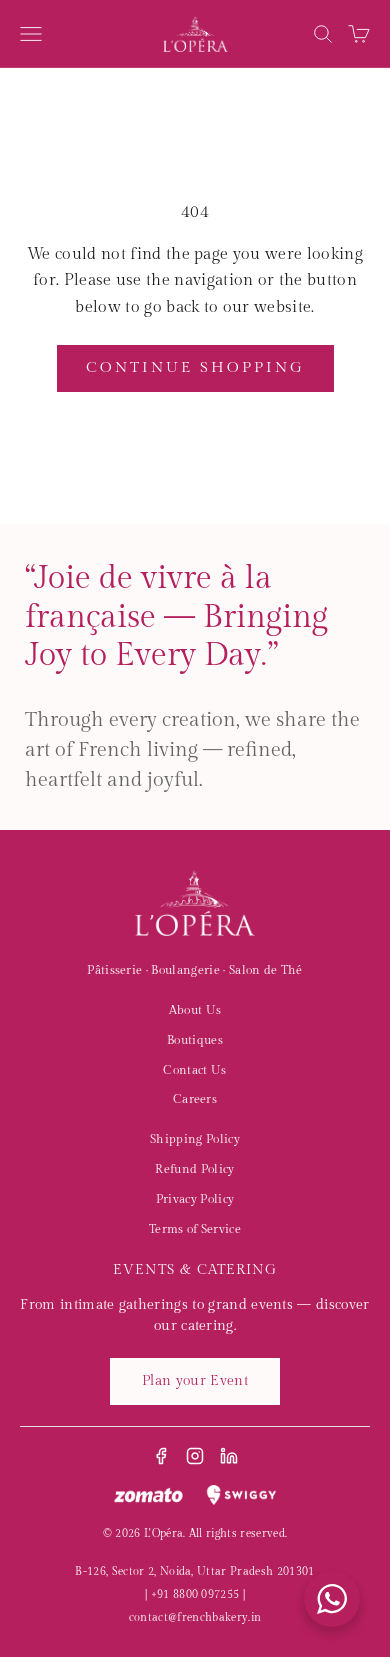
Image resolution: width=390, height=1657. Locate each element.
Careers (195, 1099)
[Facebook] (161, 1456)
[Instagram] (195, 1456)
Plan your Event (195, 1381)
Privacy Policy (195, 1199)
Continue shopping (195, 367)
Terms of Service (195, 1229)
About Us (195, 1010)
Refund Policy (194, 1169)
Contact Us (194, 1070)
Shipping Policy (195, 1139)
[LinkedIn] (229, 1456)
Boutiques (195, 1040)
